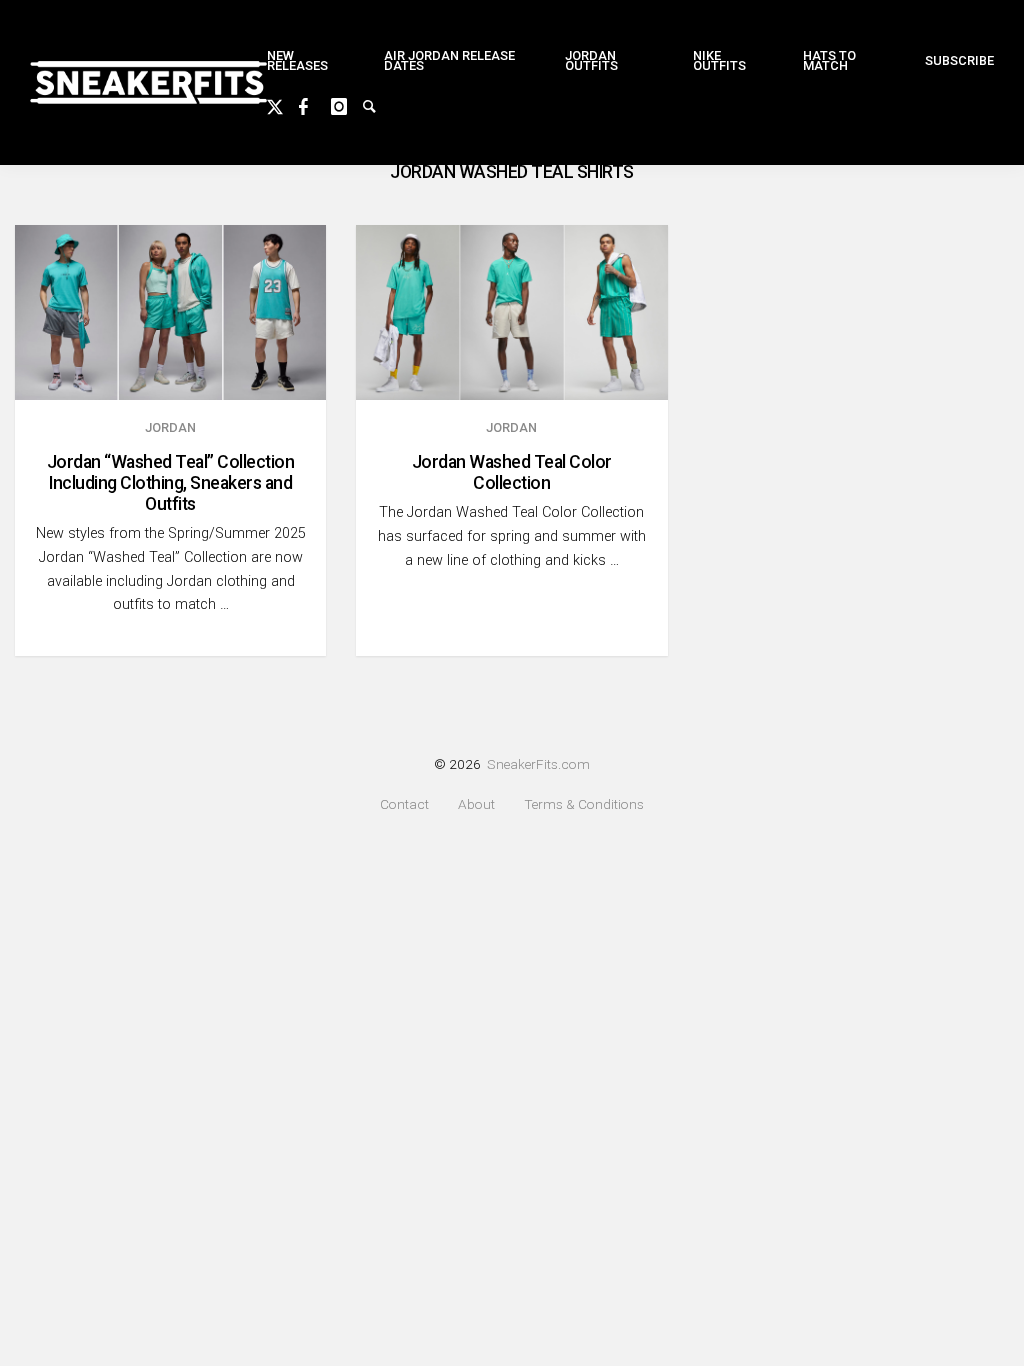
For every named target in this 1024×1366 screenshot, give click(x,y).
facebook (315, 104)
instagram (347, 104)
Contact (404, 804)
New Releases (297, 60)
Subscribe (959, 60)
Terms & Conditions (584, 804)
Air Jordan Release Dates (449, 60)
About (476, 804)
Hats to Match (829, 60)
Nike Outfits (719, 60)
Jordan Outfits (591, 60)
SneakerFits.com (538, 764)
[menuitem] (309, 62)
